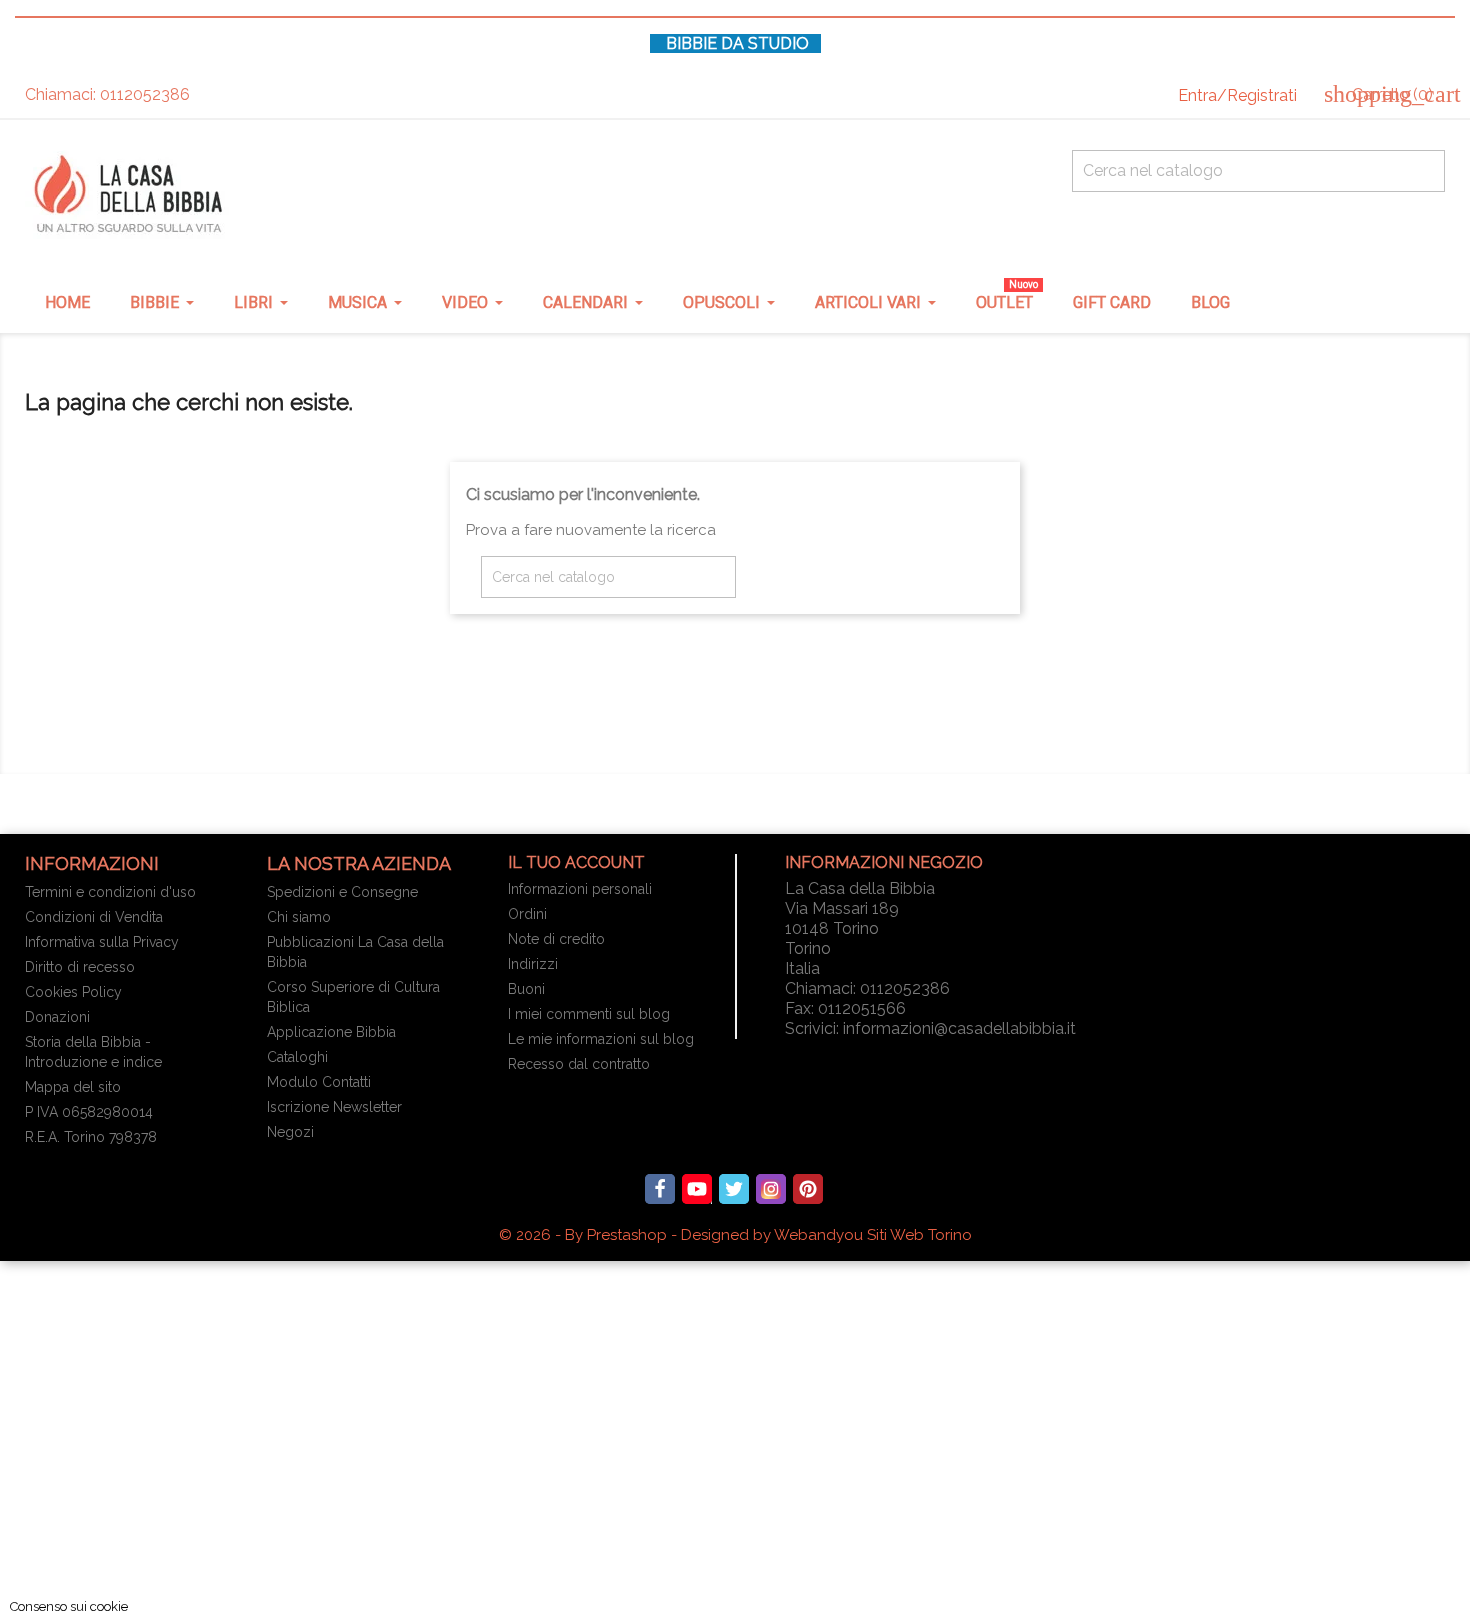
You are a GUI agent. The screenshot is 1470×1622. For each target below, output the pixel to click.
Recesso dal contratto (579, 1064)
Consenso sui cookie (69, 1606)
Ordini (527, 914)
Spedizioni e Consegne (342, 892)
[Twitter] (734, 1189)
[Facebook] (660, 1189)
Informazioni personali (580, 889)
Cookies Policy (73, 992)
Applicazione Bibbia (331, 1032)
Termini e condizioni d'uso (110, 892)
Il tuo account (576, 862)
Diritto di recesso (80, 967)
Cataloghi (297, 1057)
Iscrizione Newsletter (334, 1107)
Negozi (290, 1132)
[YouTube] (697, 1189)
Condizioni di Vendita (94, 917)
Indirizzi (533, 964)
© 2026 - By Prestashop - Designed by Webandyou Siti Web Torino (735, 1235)
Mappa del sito (73, 1087)
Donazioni (57, 1017)
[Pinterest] (808, 1189)
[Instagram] (771, 1189)
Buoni (526, 989)
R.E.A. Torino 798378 (91, 1137)
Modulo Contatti (319, 1082)
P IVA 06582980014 (89, 1112)
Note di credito (556, 939)
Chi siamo (299, 917)
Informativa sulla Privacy (102, 942)
